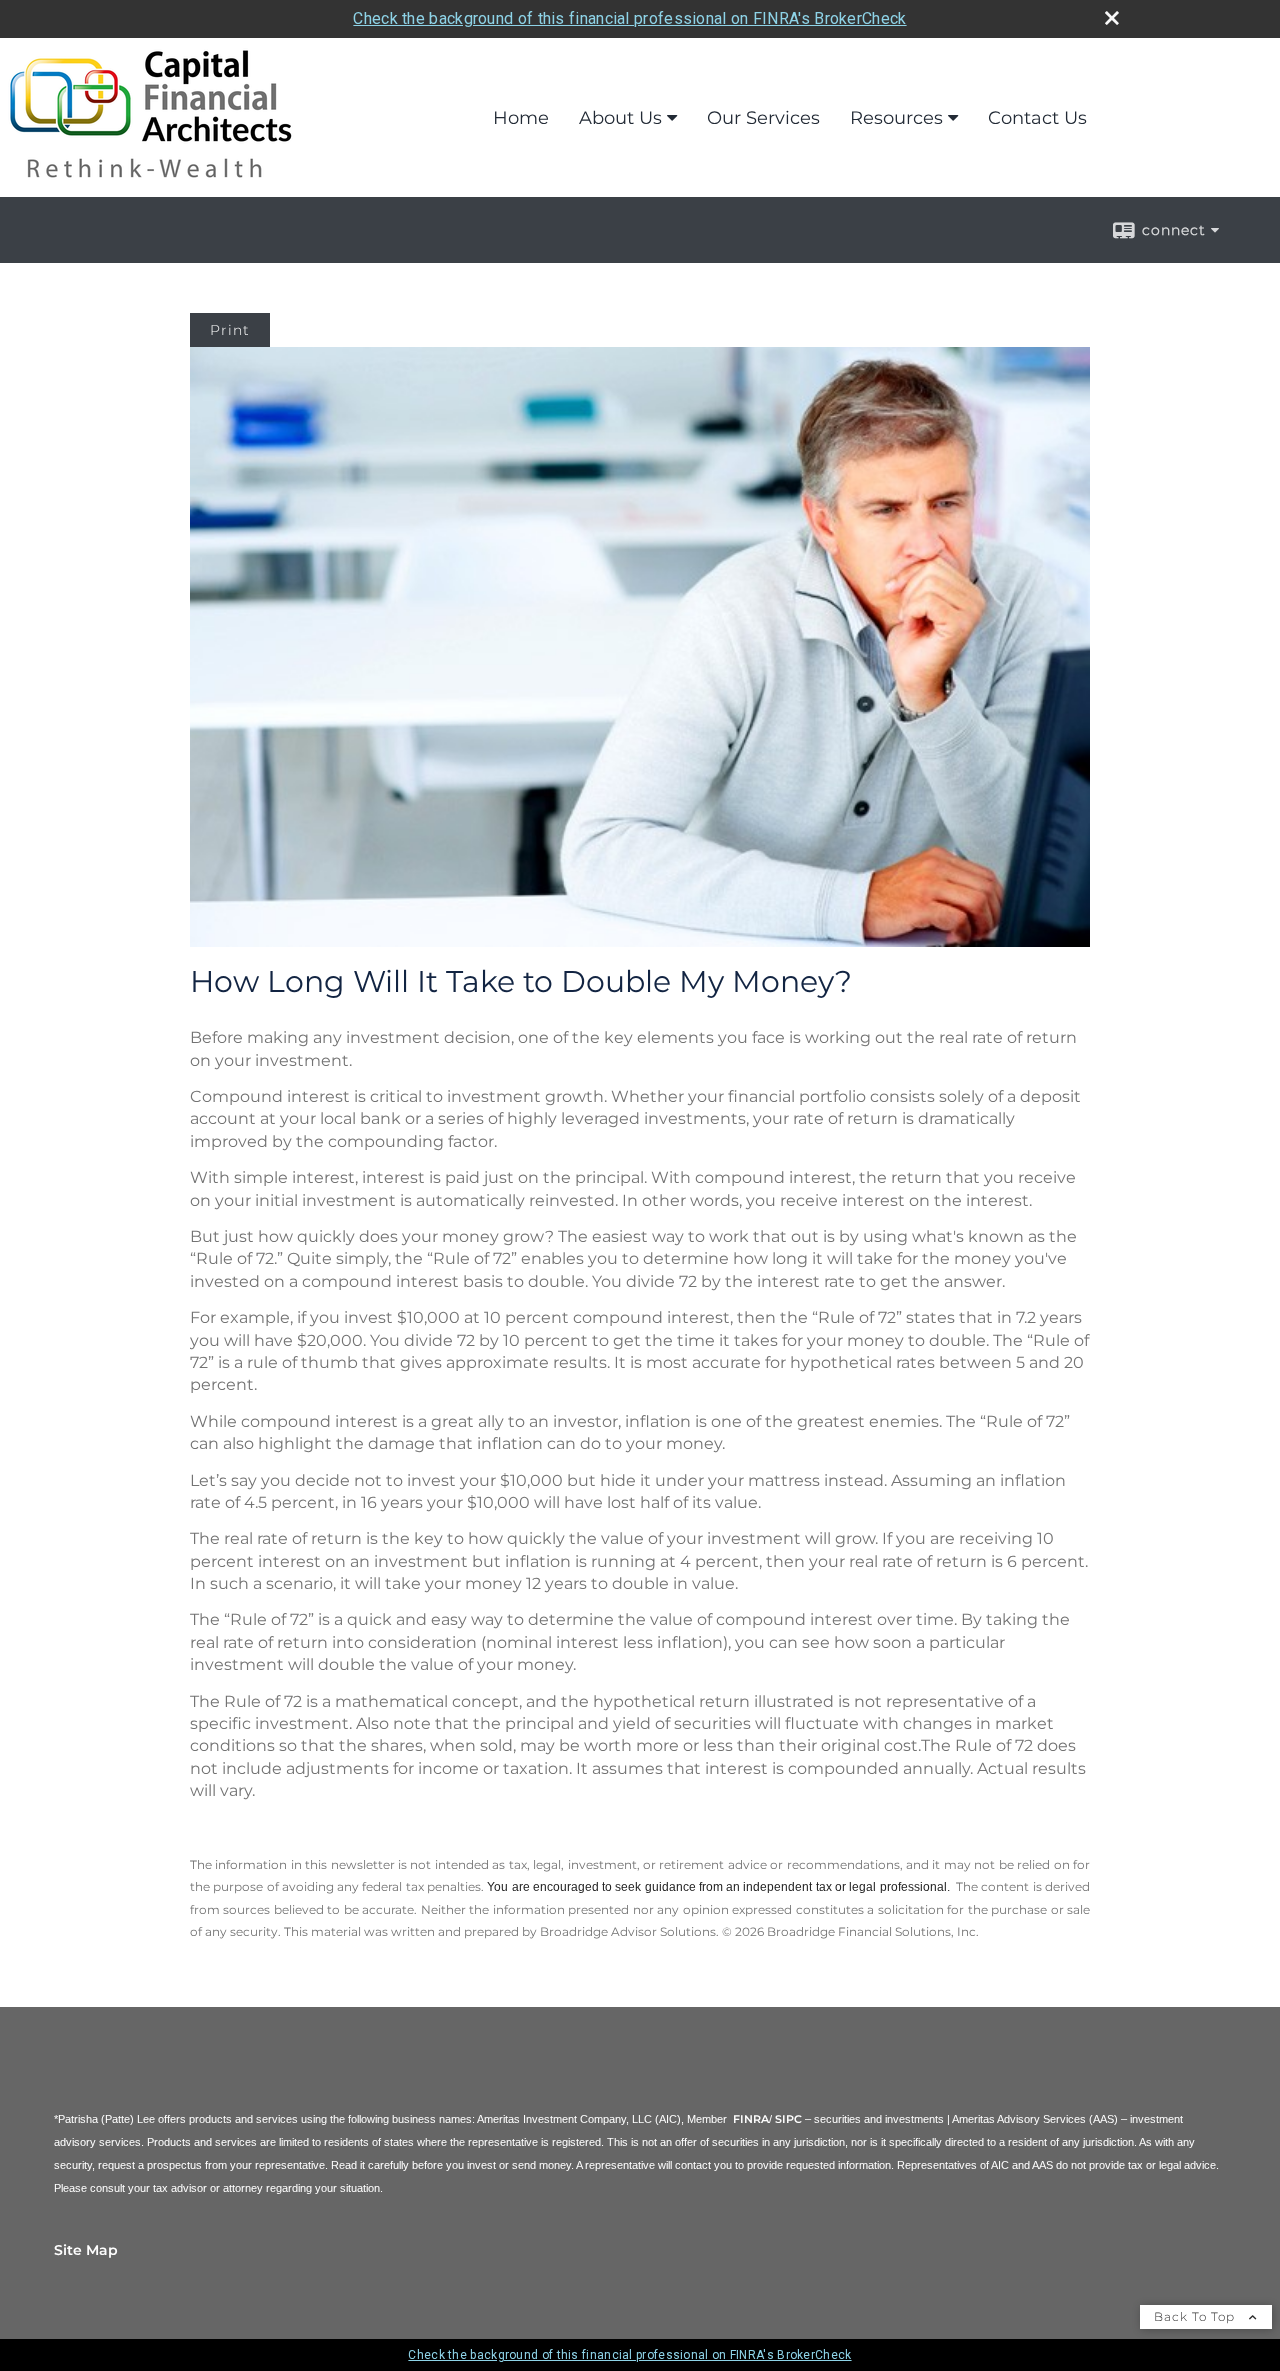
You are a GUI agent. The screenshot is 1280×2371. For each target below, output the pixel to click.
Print (230, 330)
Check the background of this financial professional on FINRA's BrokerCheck (629, 18)
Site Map (86, 2250)
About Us (620, 118)
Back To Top (1196, 2316)
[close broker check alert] (1112, 18)
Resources (896, 118)
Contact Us (1037, 118)
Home (521, 118)
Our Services (763, 118)
